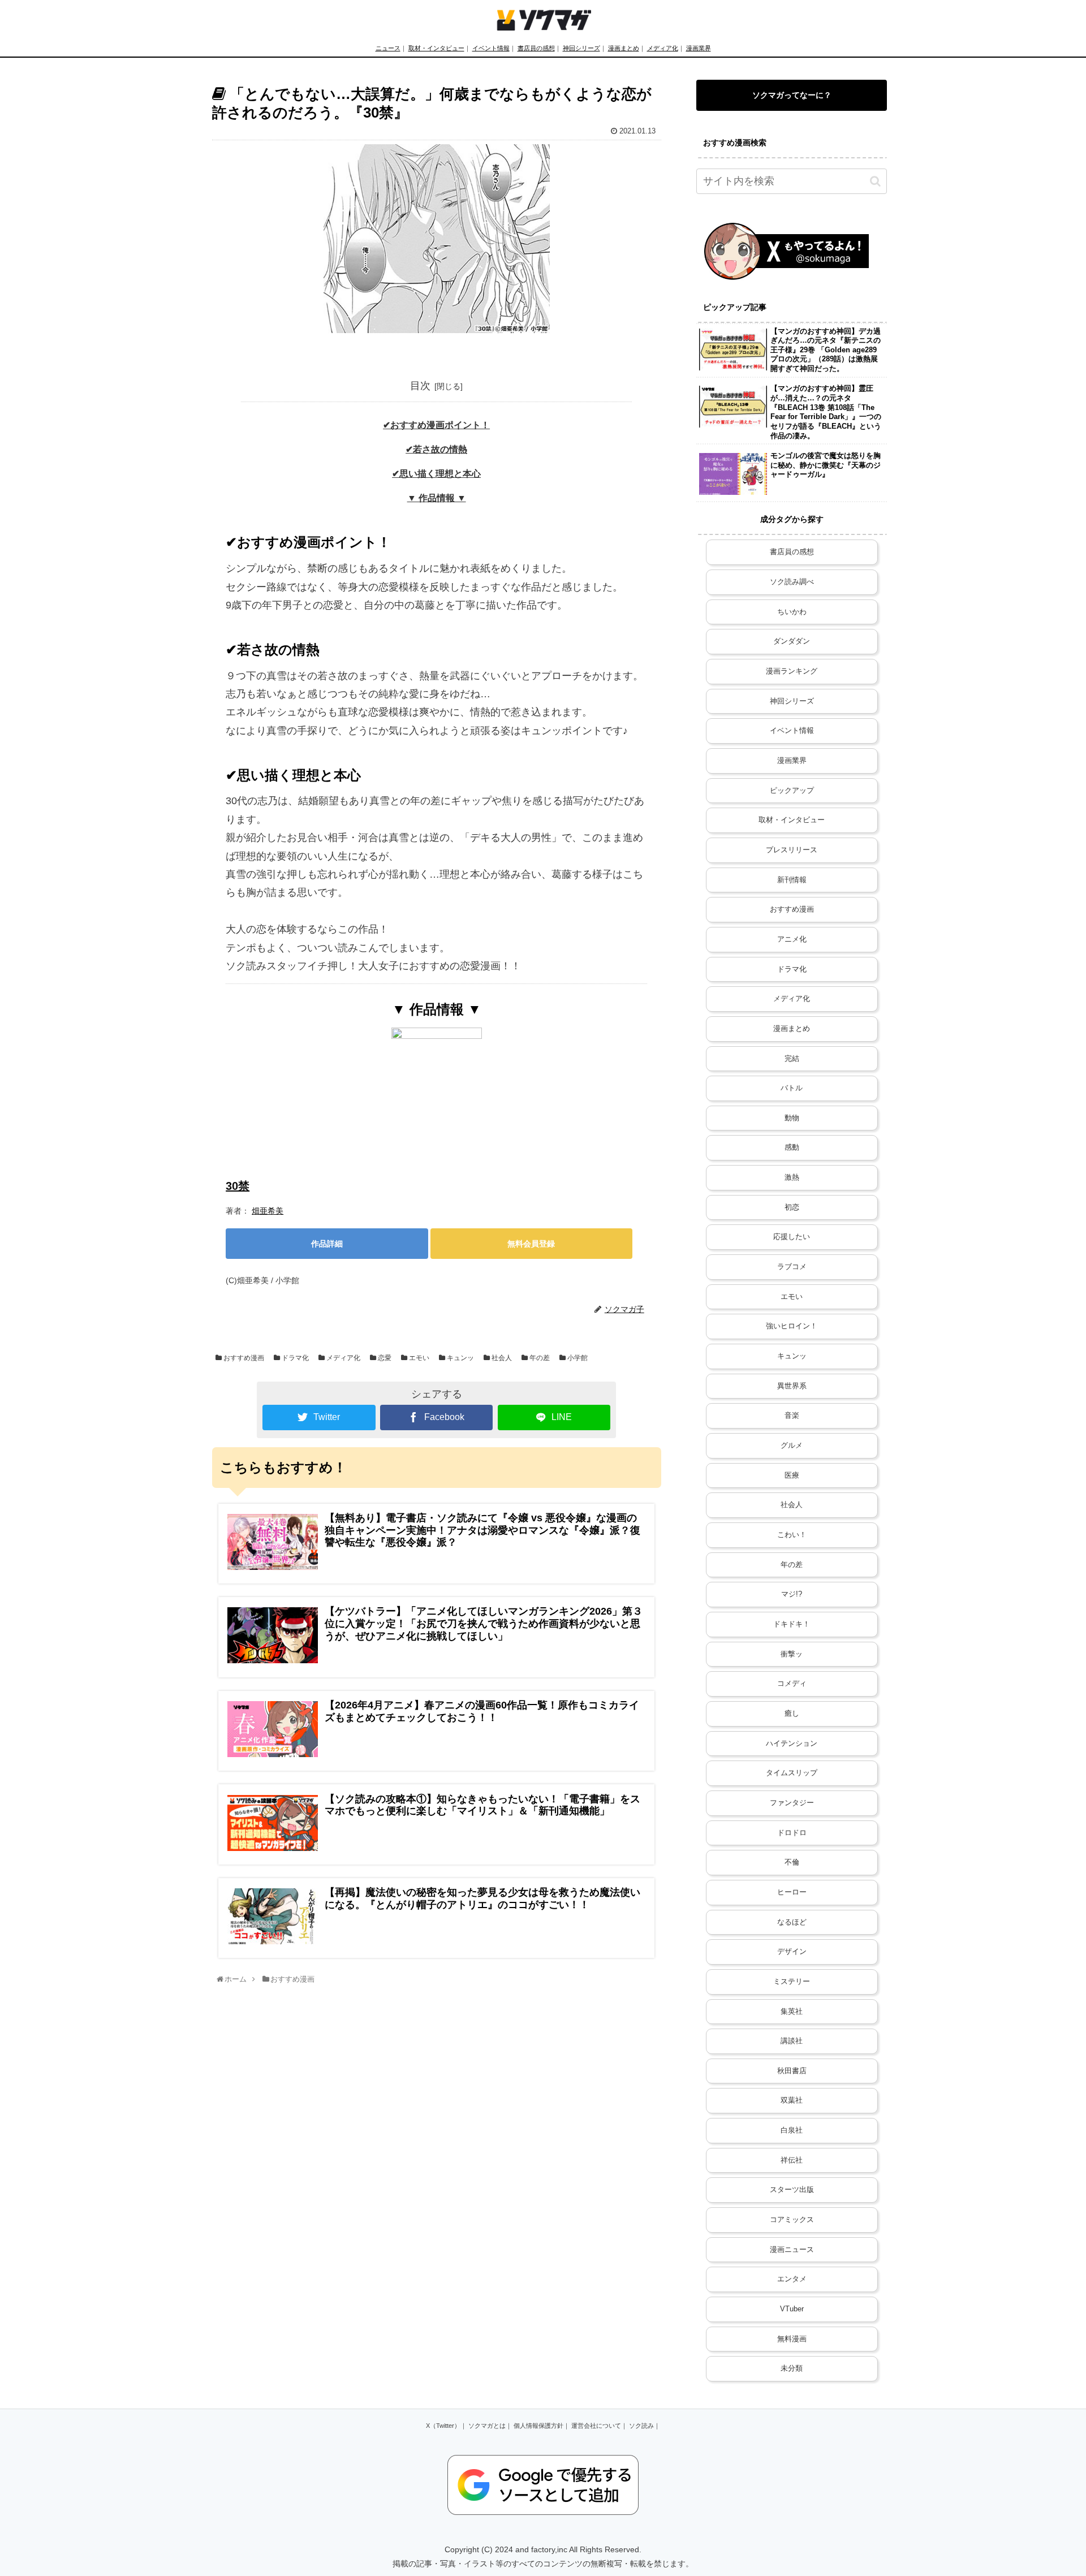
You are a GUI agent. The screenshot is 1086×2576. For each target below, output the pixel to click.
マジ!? (792, 1594)
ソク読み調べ (792, 582)
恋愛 (384, 1358)
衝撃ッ (792, 1654)
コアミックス (792, 2220)
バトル (792, 1088)
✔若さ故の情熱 (436, 449)
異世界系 (792, 1386)
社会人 (501, 1358)
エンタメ (792, 2279)
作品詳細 (327, 1244)
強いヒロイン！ (792, 1326)
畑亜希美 (268, 1211)
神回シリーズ (581, 48)
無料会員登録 (531, 1244)
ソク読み (641, 2426)
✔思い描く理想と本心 (436, 473)
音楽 (792, 1416)
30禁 (238, 1186)
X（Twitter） (443, 2426)
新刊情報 (792, 880)
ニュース (388, 48)
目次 (420, 386)
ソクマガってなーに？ (792, 95)
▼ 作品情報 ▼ (437, 498)
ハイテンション (792, 1744)
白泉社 (792, 2130)
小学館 (577, 1358)
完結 (792, 1059)
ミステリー (792, 1982)
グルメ (792, 1446)
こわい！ (792, 1535)
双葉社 (792, 2100)
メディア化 (663, 48)
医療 (792, 1475)
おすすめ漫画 (243, 1358)
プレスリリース (792, 850)
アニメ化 (792, 939)
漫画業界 (699, 48)
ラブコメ (792, 1267)
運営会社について (596, 2426)
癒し (792, 1714)
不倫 (792, 1862)
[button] (875, 181)
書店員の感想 (536, 48)
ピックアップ (792, 791)
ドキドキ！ (792, 1624)
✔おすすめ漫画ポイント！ (436, 425)
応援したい (792, 1237)
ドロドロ (792, 1833)
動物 (792, 1118)
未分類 (792, 2368)
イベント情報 (491, 48)
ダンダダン (792, 641)
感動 (792, 1147)
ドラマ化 (294, 1358)
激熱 (792, 1177)
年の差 (539, 1358)
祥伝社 (792, 2160)
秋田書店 (792, 2071)
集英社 (792, 2012)
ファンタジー (792, 1803)
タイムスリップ (792, 1773)
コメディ (792, 1684)
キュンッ (460, 1358)
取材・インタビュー (436, 48)
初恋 (792, 1207)
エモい (418, 1358)
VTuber (792, 2309)
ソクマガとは (487, 2426)
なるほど (792, 1922)
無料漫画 (792, 2339)
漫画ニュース (792, 2250)
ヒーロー (792, 1892)
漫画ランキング (792, 671)
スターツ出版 (792, 2190)
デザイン (792, 1952)
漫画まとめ (624, 48)
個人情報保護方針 (538, 2426)
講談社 (792, 2041)
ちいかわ (792, 612)
